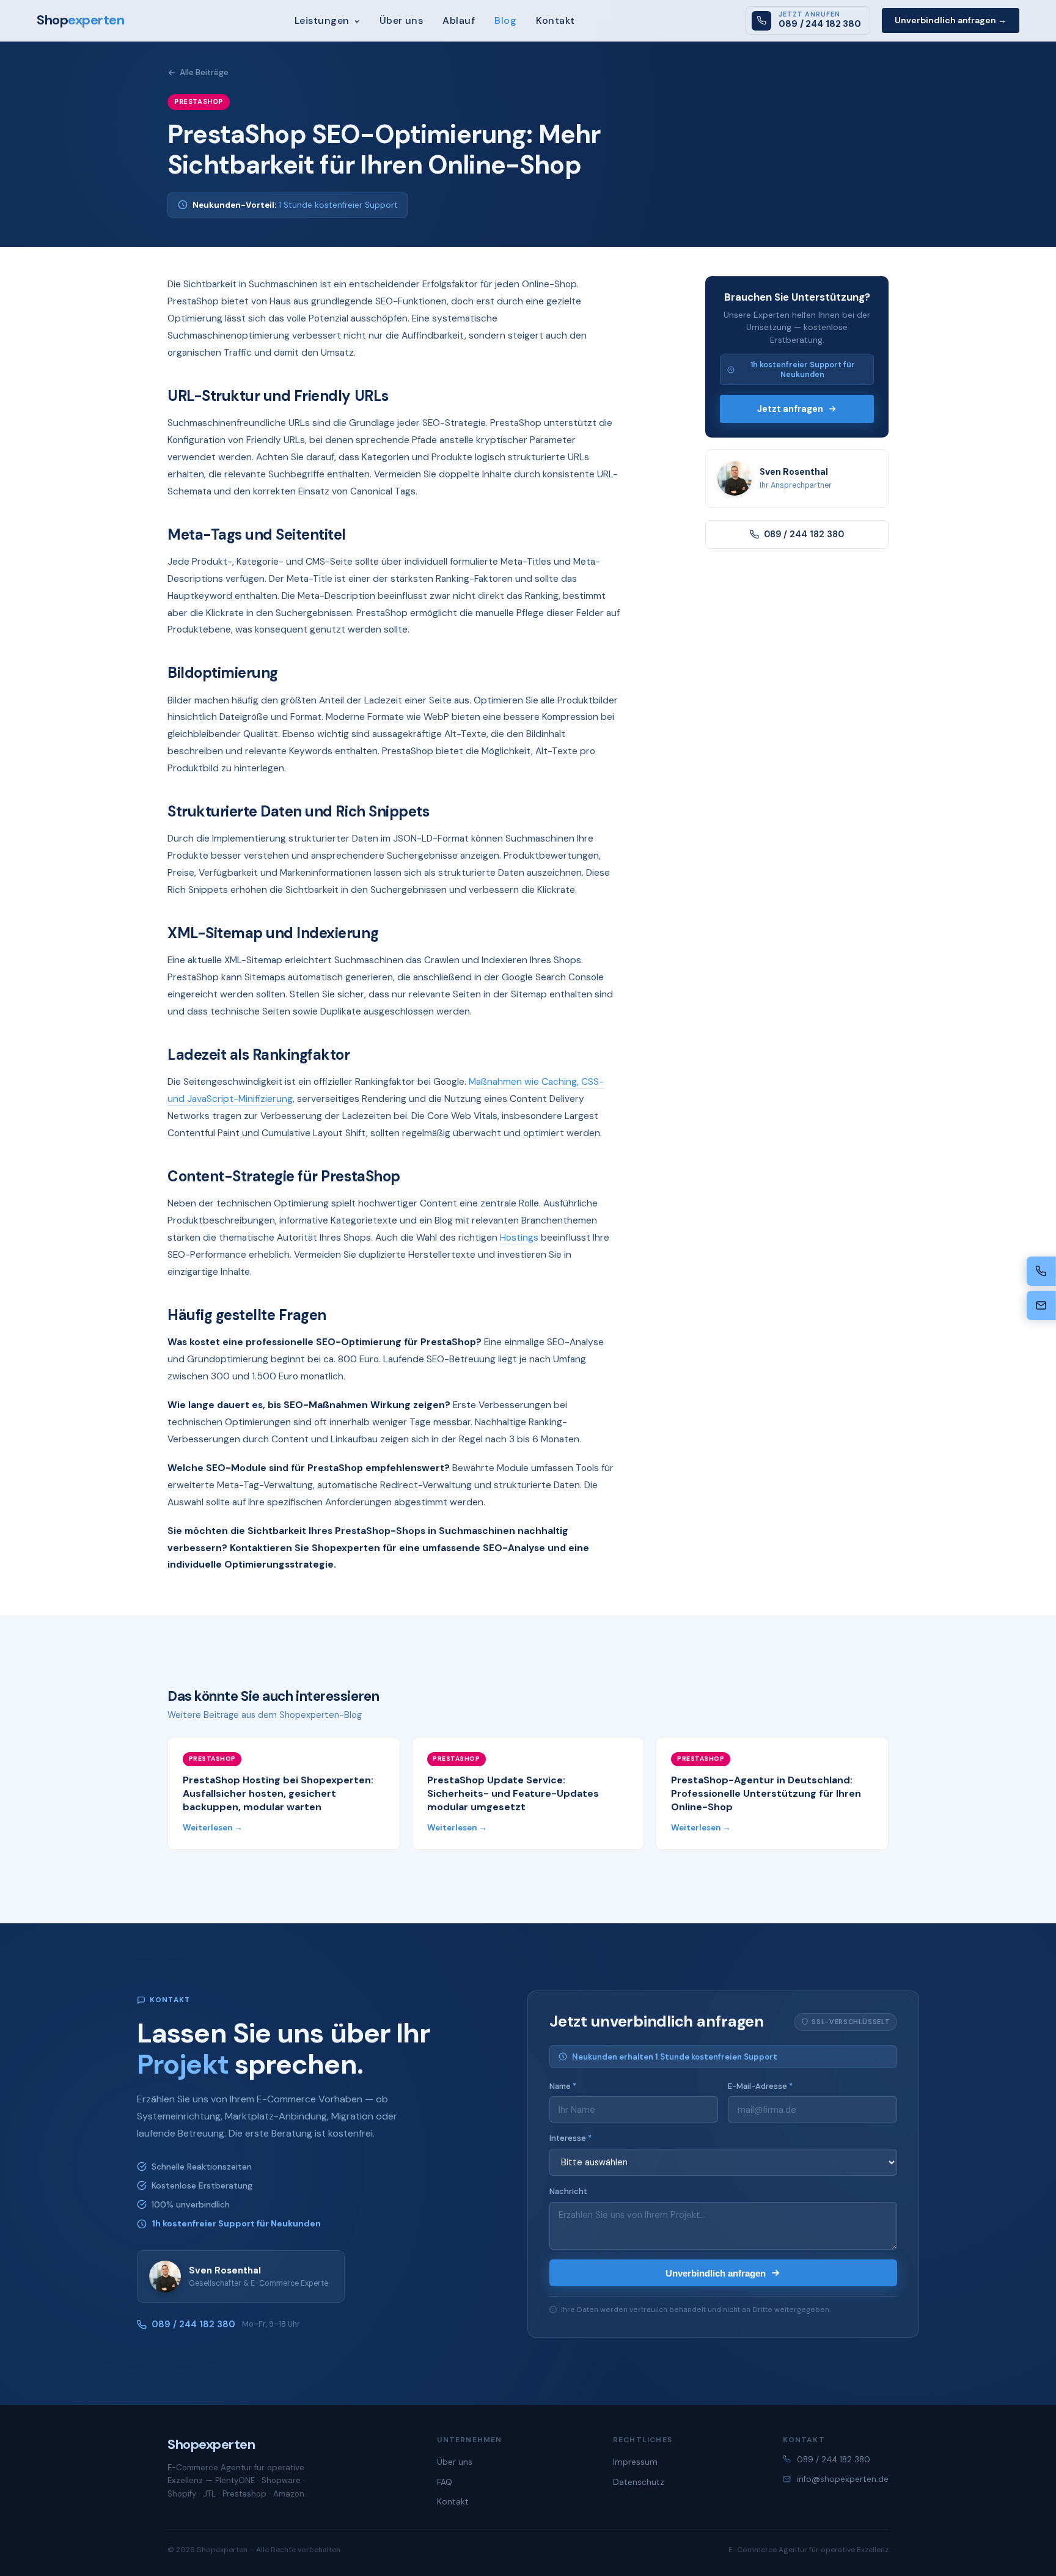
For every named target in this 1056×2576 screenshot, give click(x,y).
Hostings (519, 1238)
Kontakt (555, 20)
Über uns (402, 20)
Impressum (635, 2462)
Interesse (570, 2138)
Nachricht (568, 2191)
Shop (80, 20)
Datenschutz (639, 2482)
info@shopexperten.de (843, 2479)
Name (563, 2086)
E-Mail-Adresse (760, 2086)
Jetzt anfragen (790, 409)
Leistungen (323, 20)
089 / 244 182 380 (804, 534)
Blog (505, 20)
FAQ (445, 2482)
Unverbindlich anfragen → (951, 20)
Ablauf (459, 20)
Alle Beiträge (204, 72)
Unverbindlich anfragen (716, 2273)
